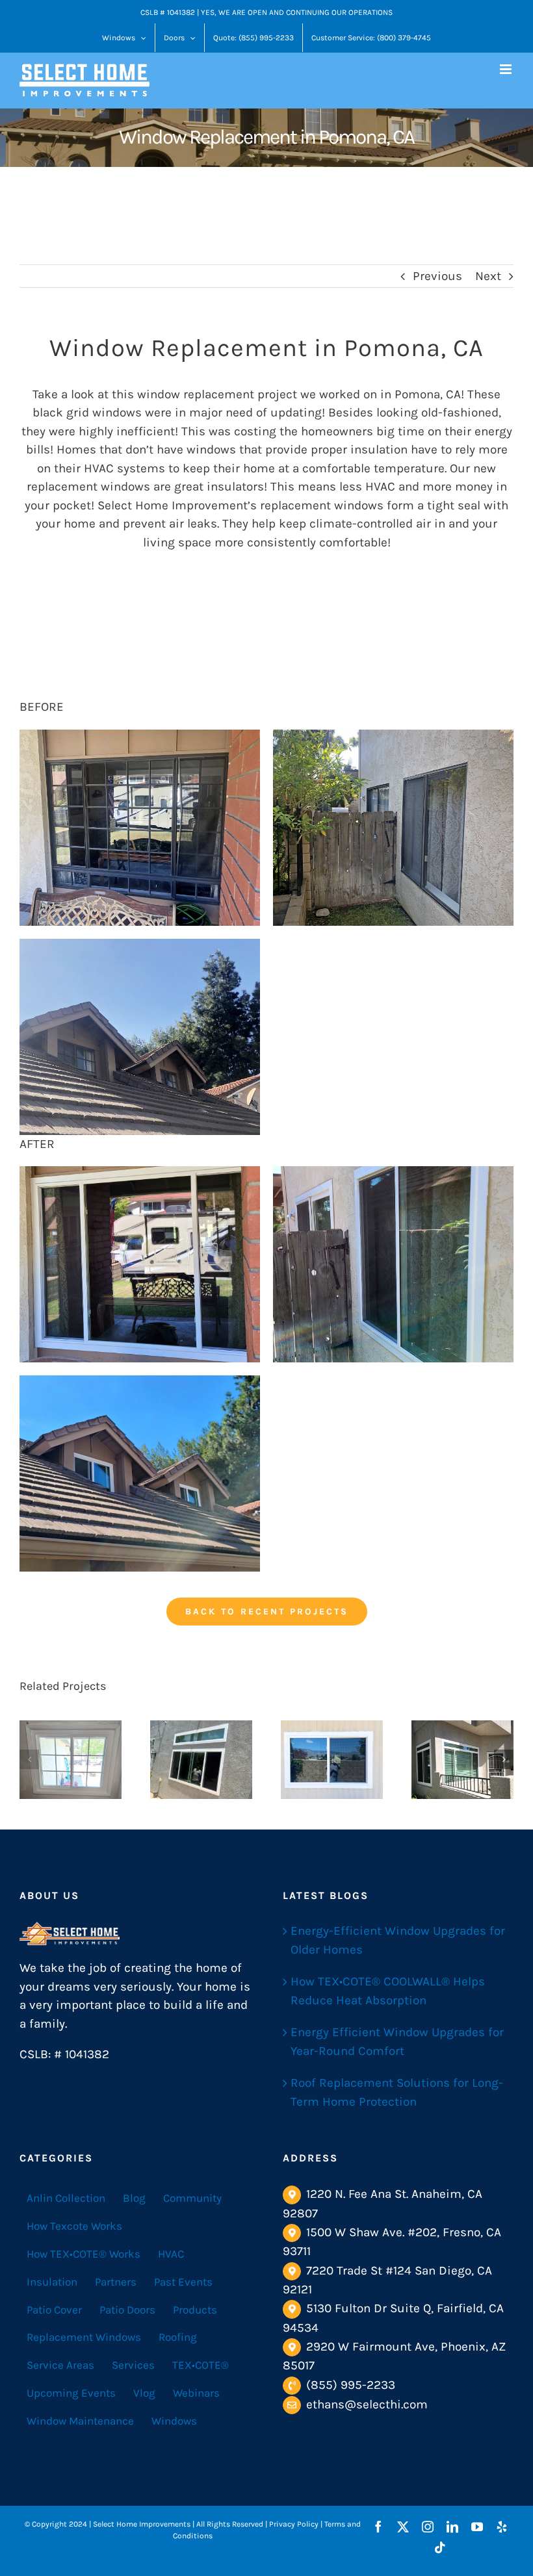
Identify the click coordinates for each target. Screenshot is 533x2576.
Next (488, 276)
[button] (29, 1759)
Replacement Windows (84, 2337)
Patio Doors (127, 2310)
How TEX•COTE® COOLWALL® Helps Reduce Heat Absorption (388, 1991)
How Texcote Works (74, 2226)
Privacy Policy (294, 2524)
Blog (134, 2198)
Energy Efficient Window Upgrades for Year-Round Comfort (397, 2042)
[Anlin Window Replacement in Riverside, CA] (71, 1759)
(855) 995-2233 (351, 2385)
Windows (174, 2421)
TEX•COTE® (201, 2365)
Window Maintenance (80, 2421)
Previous (437, 276)
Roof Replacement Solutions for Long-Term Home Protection (397, 2092)
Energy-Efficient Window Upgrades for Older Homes (398, 1940)
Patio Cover (54, 2310)
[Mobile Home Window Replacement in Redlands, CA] (332, 1759)
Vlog (144, 2393)
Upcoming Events (71, 2393)
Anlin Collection (66, 2198)
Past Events (183, 2282)
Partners (116, 2282)
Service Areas (60, 2365)
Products (195, 2310)
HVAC (171, 2254)
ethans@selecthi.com (367, 2404)
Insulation (52, 2282)
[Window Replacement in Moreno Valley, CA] (462, 1759)
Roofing (178, 2337)
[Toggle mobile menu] (507, 69)
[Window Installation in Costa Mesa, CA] (201, 1759)
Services (133, 2365)
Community (192, 2198)
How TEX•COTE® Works (84, 2254)
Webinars (196, 2393)
